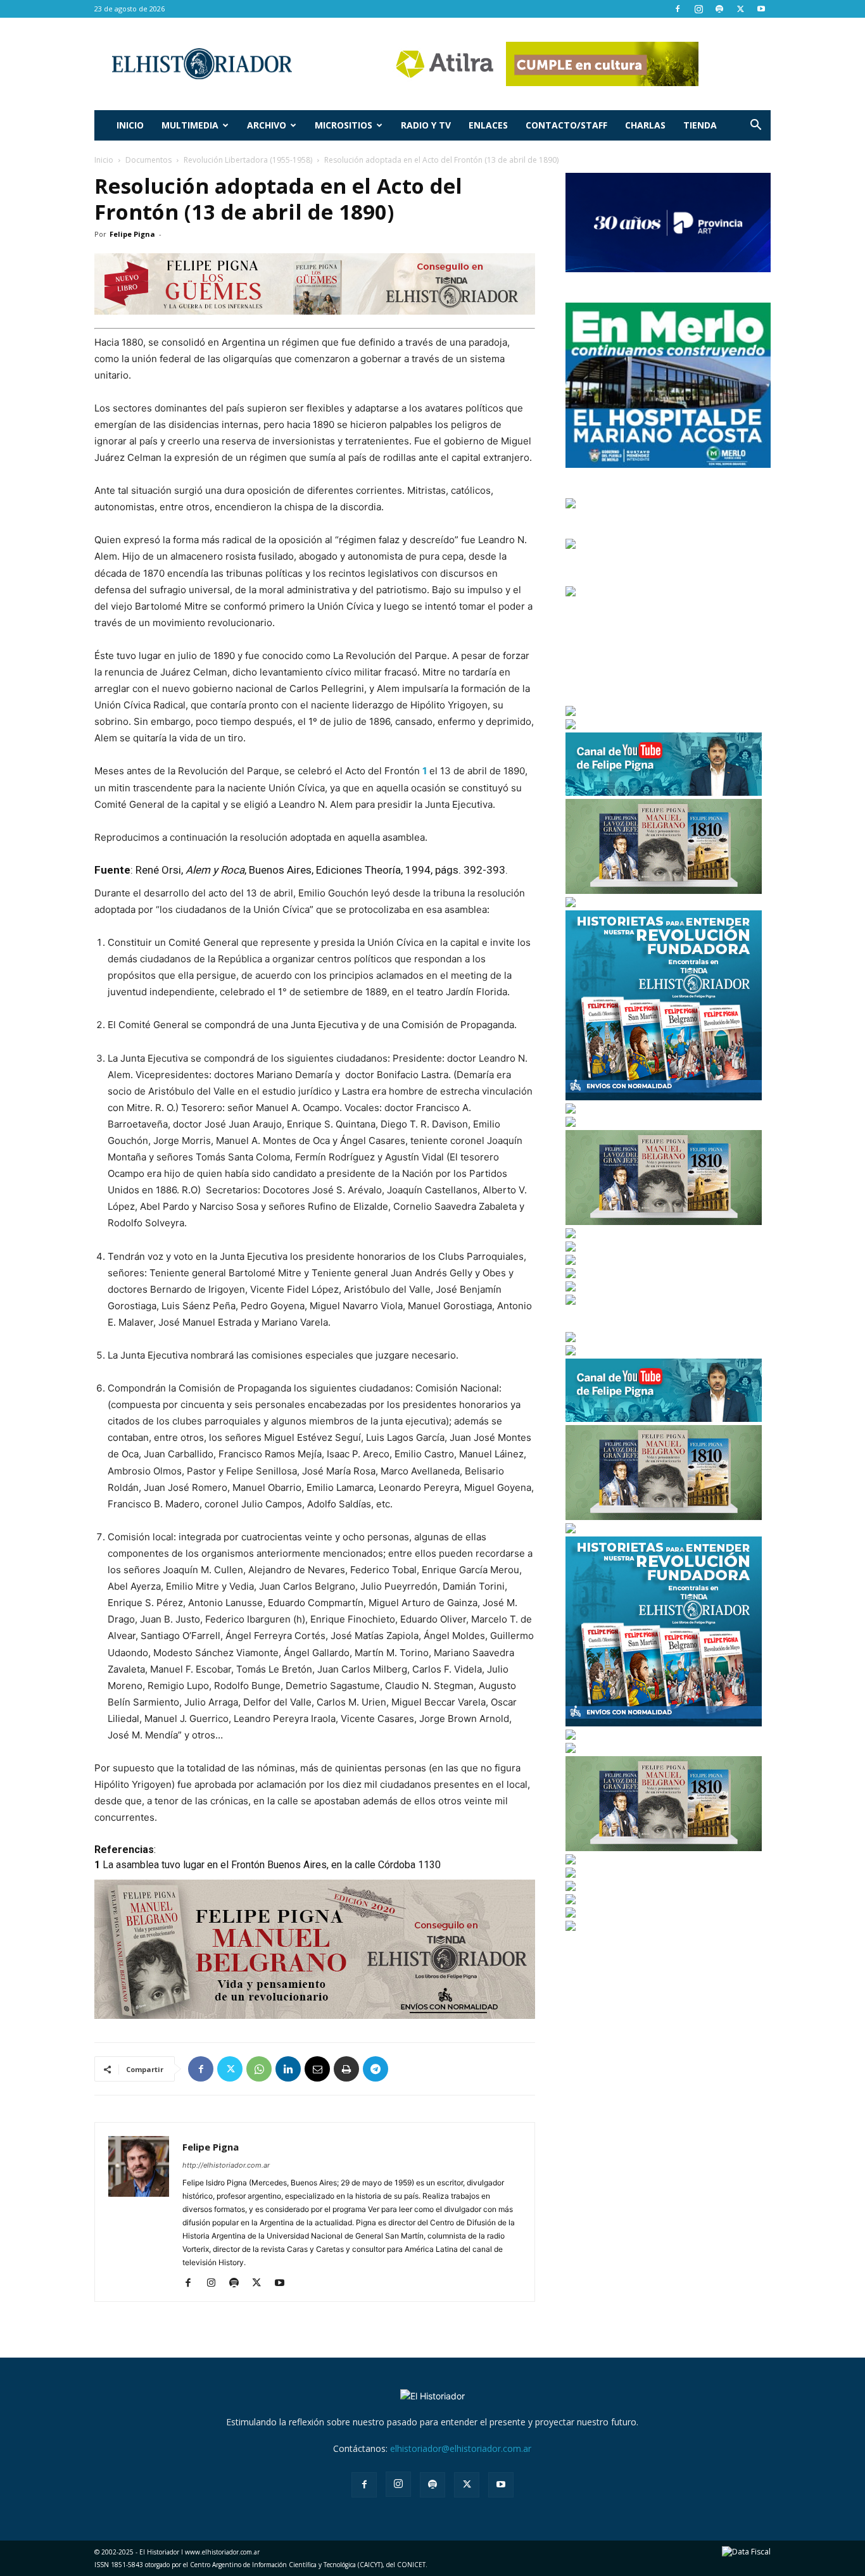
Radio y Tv (426, 125)
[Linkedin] (288, 2069)
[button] (755, 126)
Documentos (148, 160)
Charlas (645, 125)
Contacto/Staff (566, 125)
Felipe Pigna (132, 234)
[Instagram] (698, 9)
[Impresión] (346, 2069)
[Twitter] (740, 9)
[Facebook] (678, 9)
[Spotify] (719, 9)
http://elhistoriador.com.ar (226, 2165)
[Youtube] (761, 9)
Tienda (700, 125)
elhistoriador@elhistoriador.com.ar (461, 2448)
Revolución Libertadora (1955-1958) (248, 160)
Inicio (130, 125)
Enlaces (488, 125)
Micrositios (344, 125)
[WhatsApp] (259, 2069)
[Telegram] (376, 2069)
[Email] (317, 2069)
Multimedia (190, 125)
